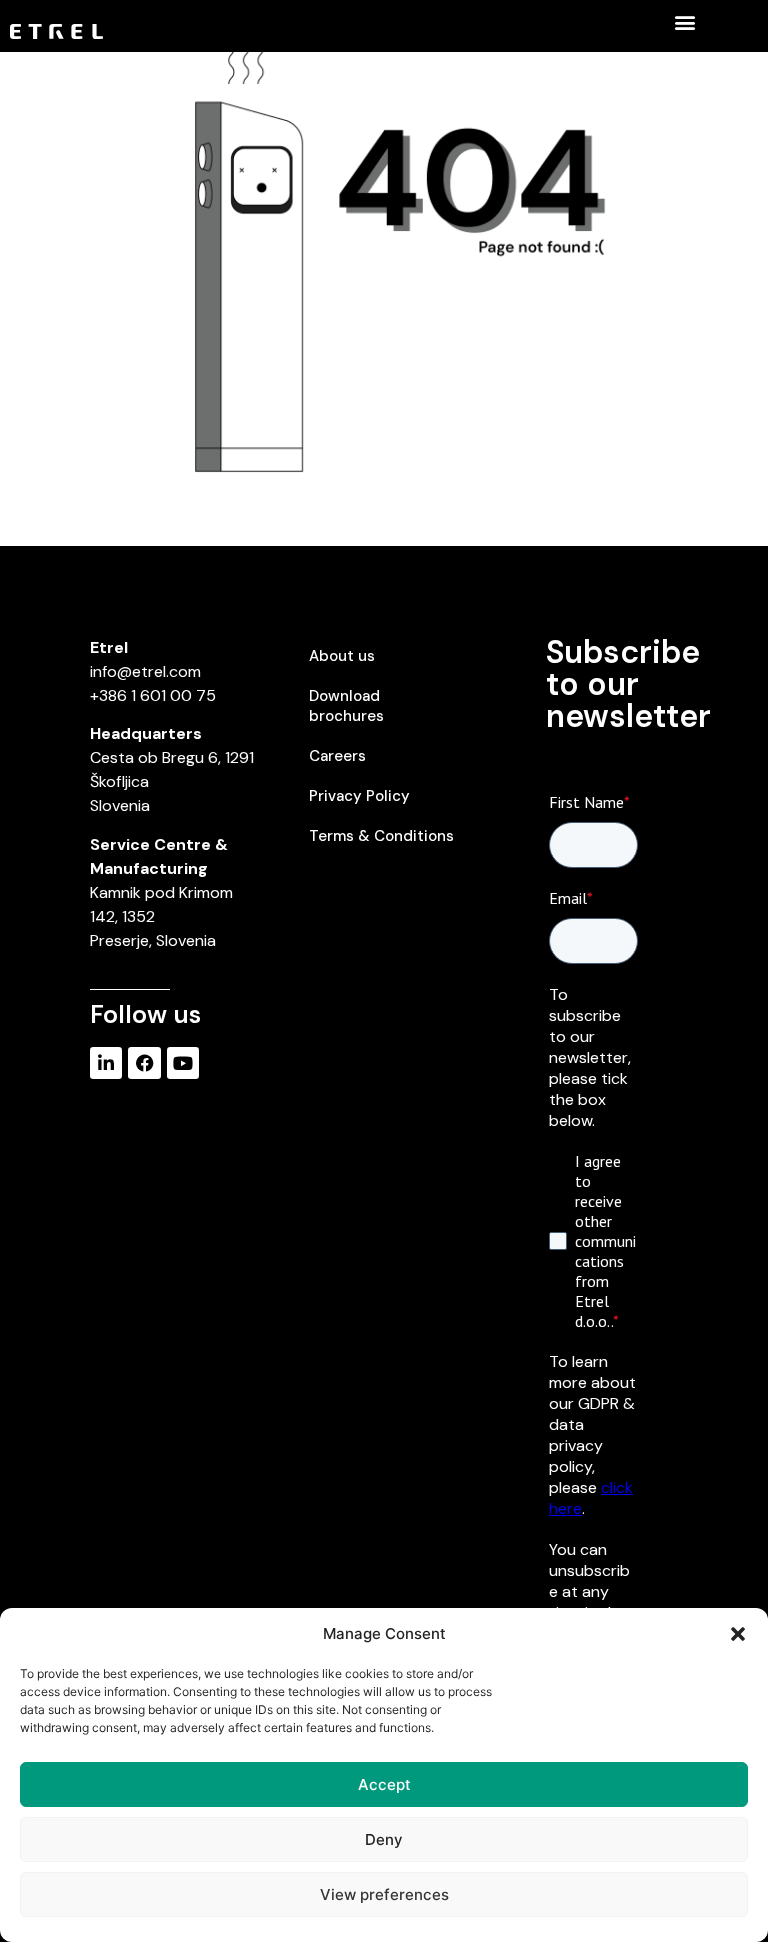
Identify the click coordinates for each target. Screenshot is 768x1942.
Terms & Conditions (381, 836)
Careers (337, 756)
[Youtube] (183, 1063)
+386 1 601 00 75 (153, 695)
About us (342, 656)
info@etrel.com (145, 671)
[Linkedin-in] (106, 1063)
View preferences (384, 1894)
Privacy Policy (359, 796)
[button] (738, 1634)
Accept (384, 1784)
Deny (384, 1839)
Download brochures (346, 706)
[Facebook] (144, 1063)
